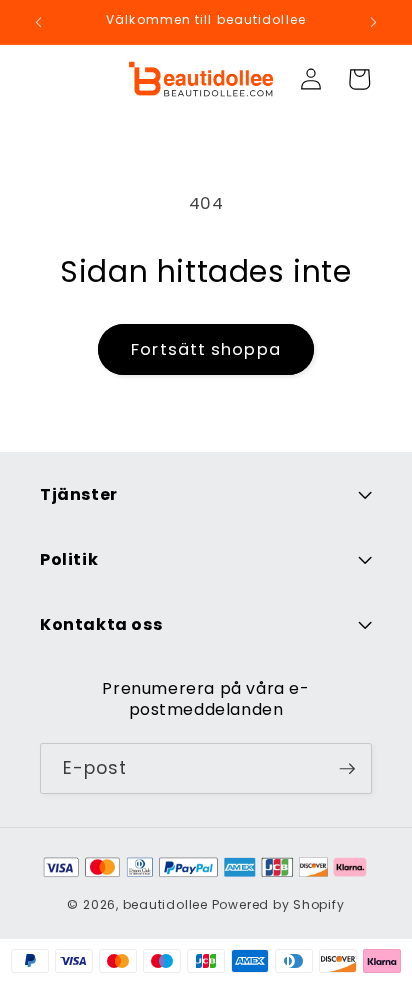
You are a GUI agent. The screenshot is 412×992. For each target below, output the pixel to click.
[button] (359, 79)
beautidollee (165, 904)
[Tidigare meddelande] (39, 22)
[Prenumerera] (347, 769)
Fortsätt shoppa (206, 349)
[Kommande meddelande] (374, 22)
